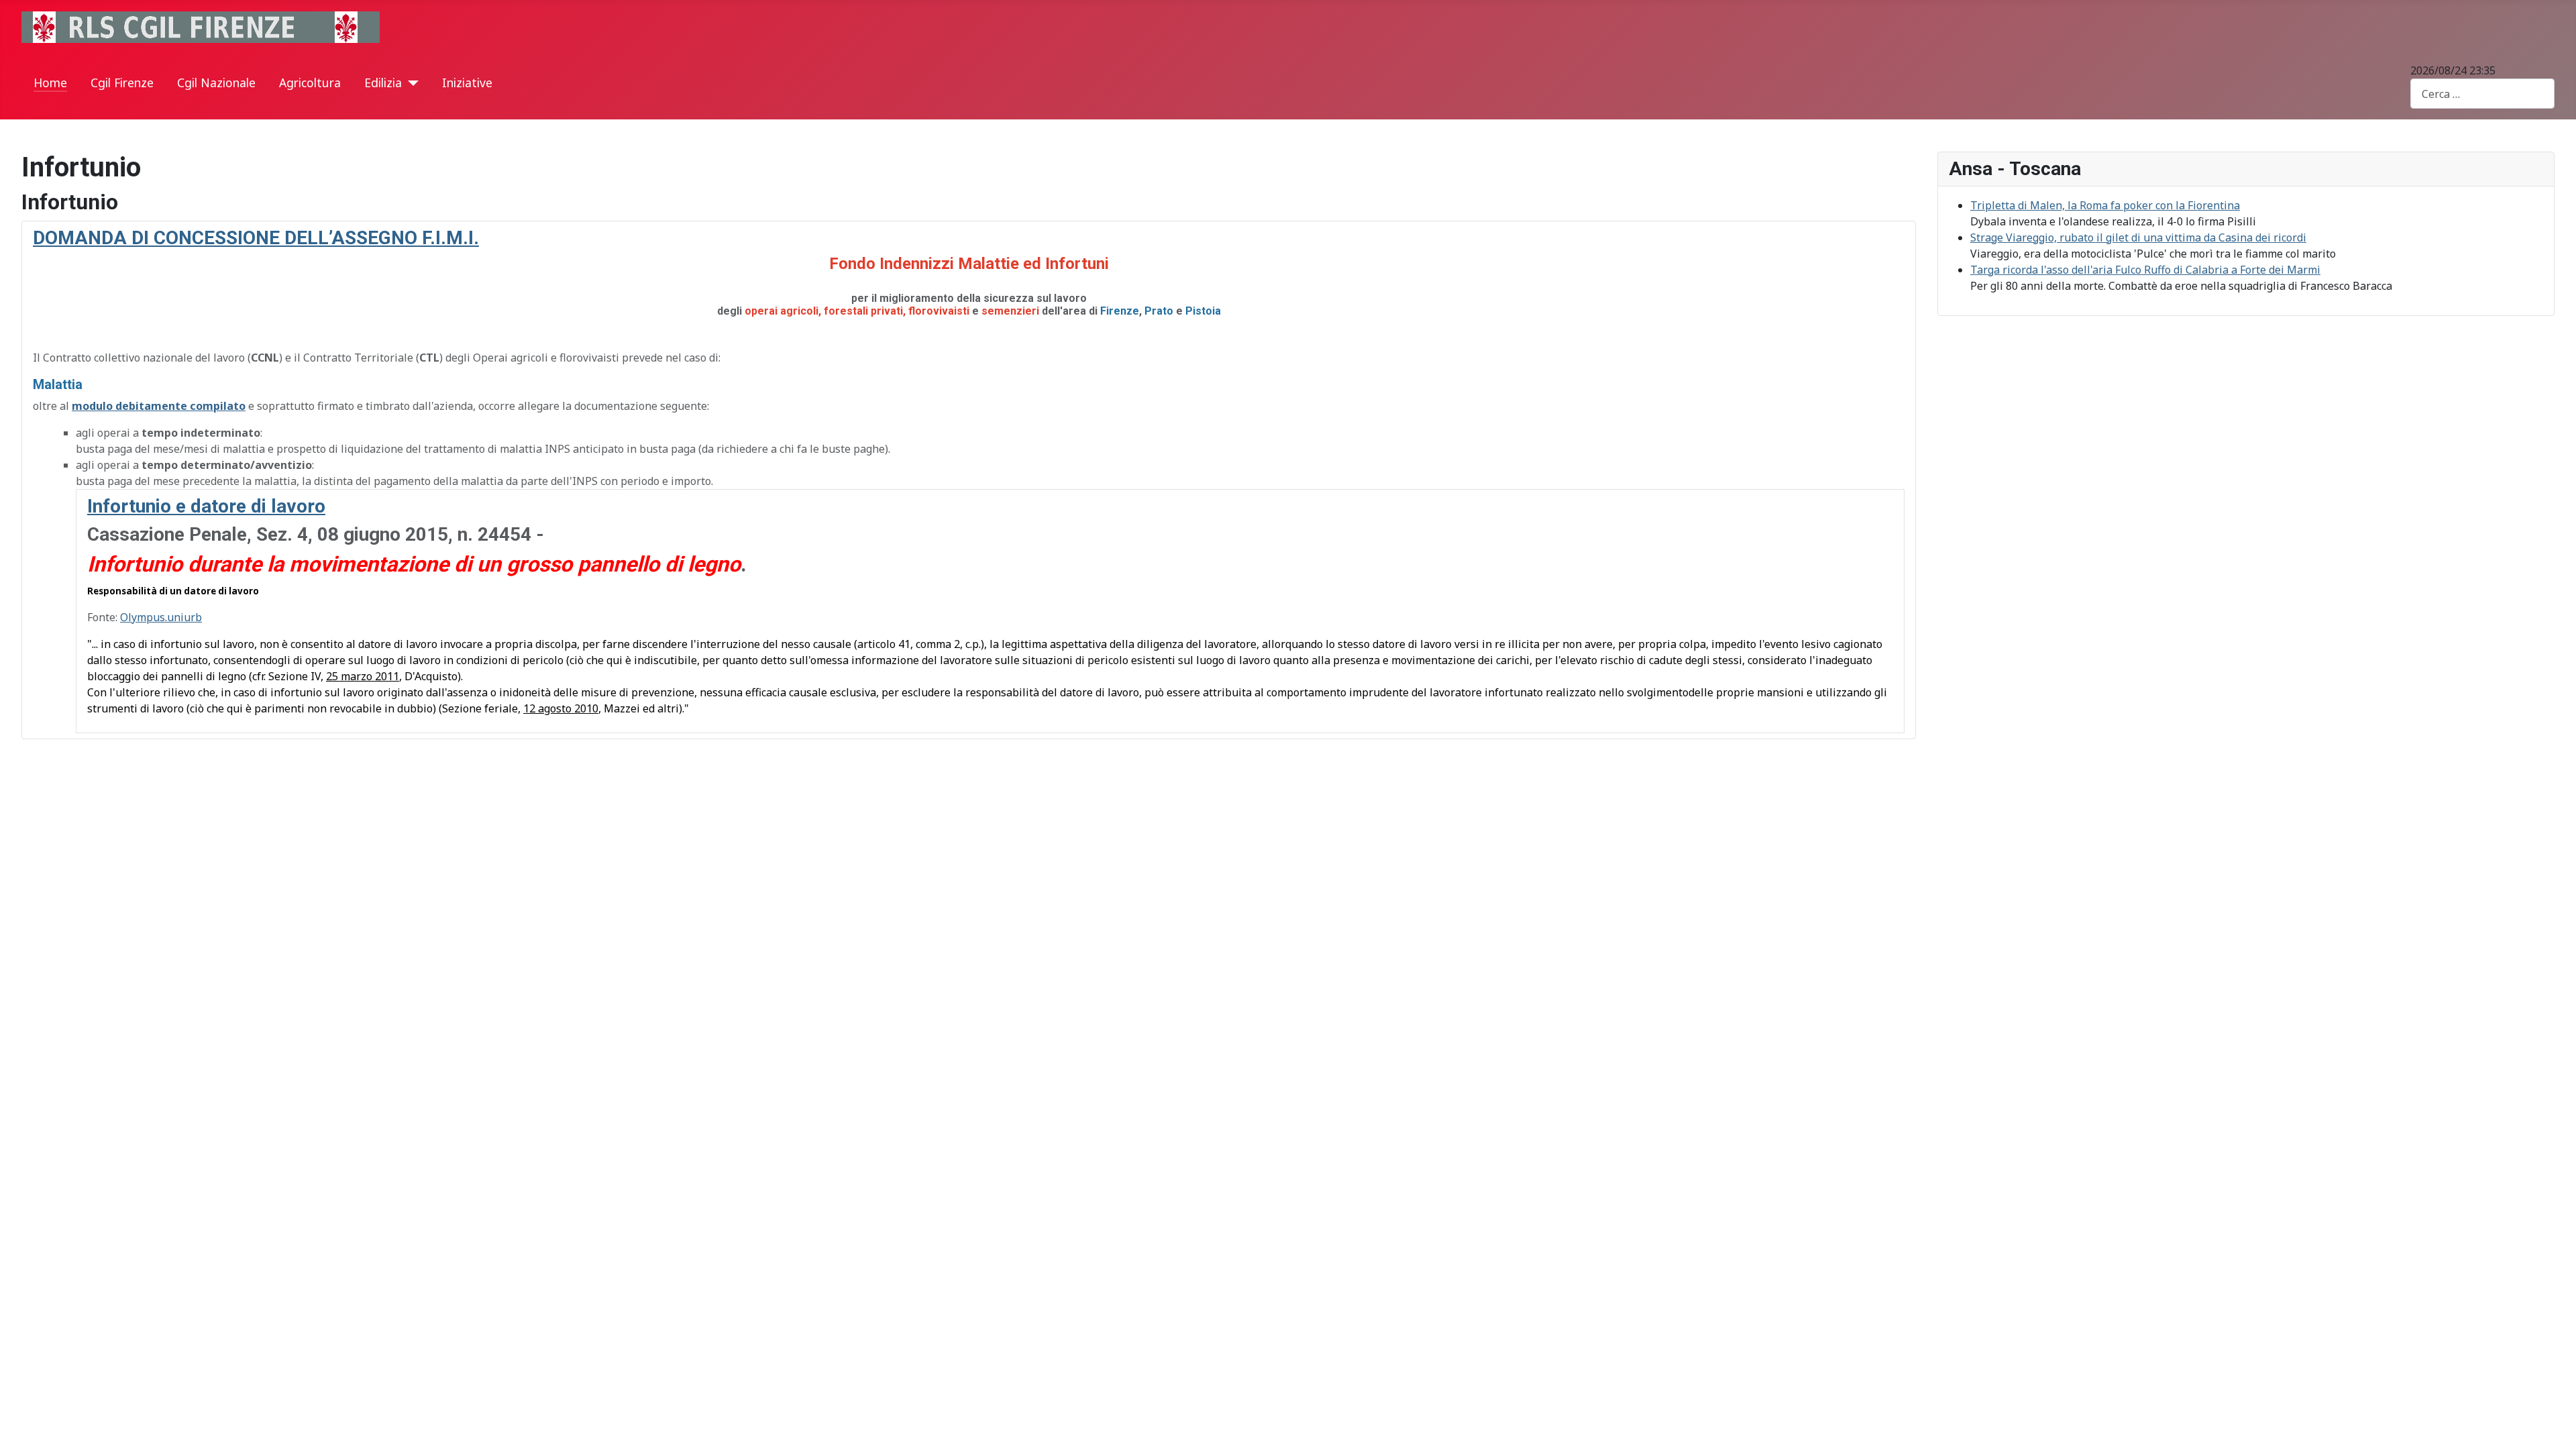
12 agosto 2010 (561, 708)
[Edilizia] (410, 83)
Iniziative (467, 83)
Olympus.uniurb (161, 617)
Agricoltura (310, 83)
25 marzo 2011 (363, 676)
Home (50, 83)
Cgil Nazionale (216, 83)
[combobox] (2482, 94)
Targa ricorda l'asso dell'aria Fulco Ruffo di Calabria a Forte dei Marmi (2145, 270)
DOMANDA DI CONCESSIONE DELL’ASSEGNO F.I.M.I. (256, 238)
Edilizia (383, 83)
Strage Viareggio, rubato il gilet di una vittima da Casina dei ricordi (2138, 237)
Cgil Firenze (122, 83)
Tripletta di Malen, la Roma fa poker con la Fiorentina (2105, 205)
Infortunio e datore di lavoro (206, 506)
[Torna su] (2553, 1424)
